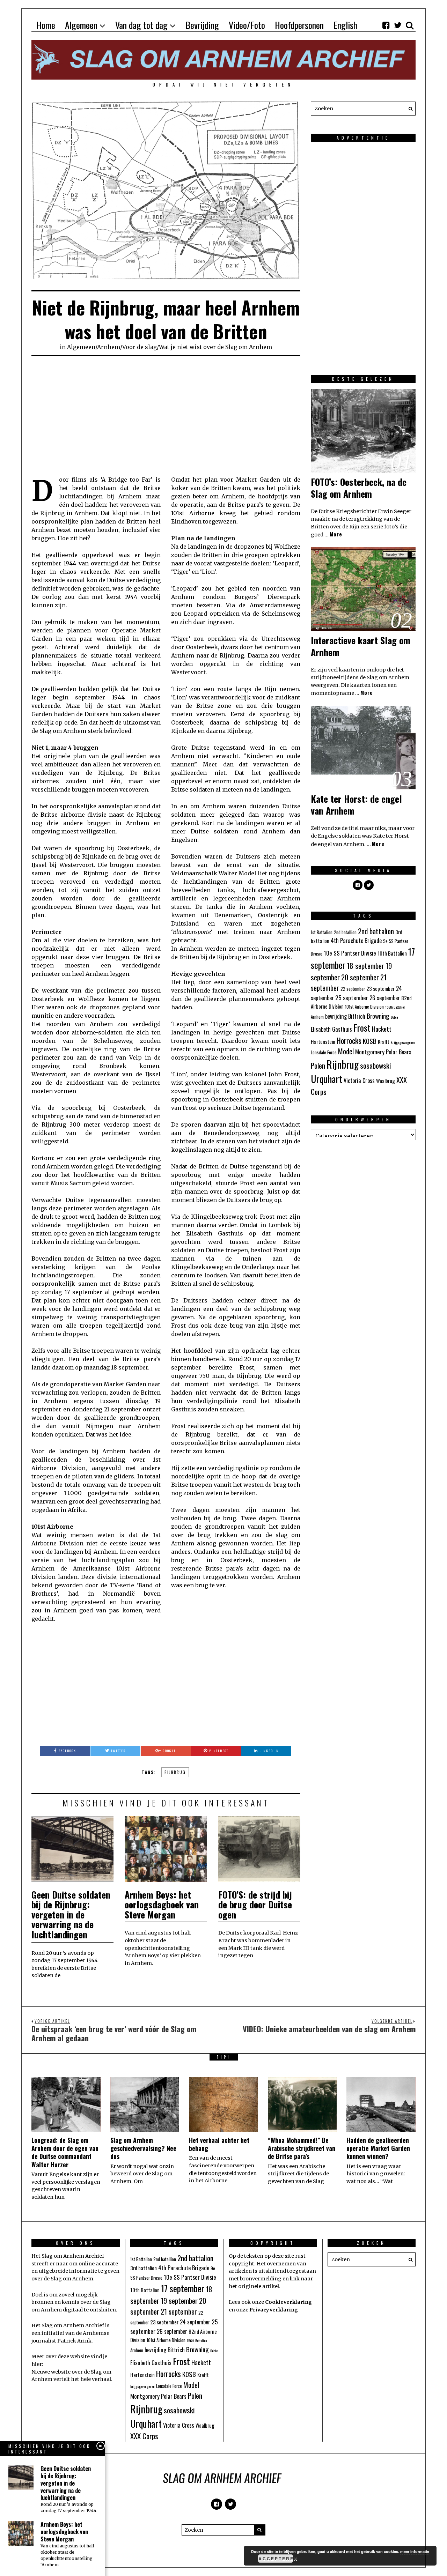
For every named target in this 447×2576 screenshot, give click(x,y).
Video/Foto (247, 25)
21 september (179, 2311)
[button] (409, 109)
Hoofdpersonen (299, 25)
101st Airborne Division (364, 1007)
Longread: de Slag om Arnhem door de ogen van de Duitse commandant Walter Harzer (65, 2152)
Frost (362, 1028)
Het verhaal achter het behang (219, 2144)
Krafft (384, 1041)
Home (46, 25)
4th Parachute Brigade (356, 941)
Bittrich (357, 1016)
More (336, 534)
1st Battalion (322, 932)
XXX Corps (144, 2436)
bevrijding (336, 1016)
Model (346, 1051)
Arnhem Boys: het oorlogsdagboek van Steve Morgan (162, 1905)
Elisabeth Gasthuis (331, 1029)
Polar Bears (399, 1052)
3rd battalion (144, 2268)
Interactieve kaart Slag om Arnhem (361, 646)
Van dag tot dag (141, 25)
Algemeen (81, 25)
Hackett (382, 1029)
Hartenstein (323, 1041)
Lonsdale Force (324, 1052)
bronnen (42, 2302)
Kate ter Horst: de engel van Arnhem (356, 805)
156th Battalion (395, 1007)
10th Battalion (392, 953)
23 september (380, 988)
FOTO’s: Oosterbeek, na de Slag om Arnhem (359, 488)
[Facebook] (386, 25)
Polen (318, 1065)
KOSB (370, 1041)
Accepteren (276, 2559)
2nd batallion (345, 932)
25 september (352, 997)
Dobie (394, 1017)
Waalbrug (386, 1081)
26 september (385, 998)
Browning (378, 1016)
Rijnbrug (175, 1772)
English (345, 25)
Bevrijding (202, 25)
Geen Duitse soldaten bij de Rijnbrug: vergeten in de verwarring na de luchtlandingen (71, 1914)
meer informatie (415, 2551)
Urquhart (327, 1079)
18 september (365, 966)
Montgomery (370, 1052)
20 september (360, 977)
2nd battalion (376, 931)
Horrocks (349, 1040)
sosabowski (376, 1065)
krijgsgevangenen (403, 1042)
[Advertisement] (166, 416)
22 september (353, 989)
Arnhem (109, 347)
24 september (195, 2322)
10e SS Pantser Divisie (350, 953)
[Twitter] (398, 25)
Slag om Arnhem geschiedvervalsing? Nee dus (143, 2148)
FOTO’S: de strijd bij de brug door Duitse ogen (255, 1905)
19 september (179, 2300)
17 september (183, 2288)
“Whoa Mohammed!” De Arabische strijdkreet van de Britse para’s (302, 2148)
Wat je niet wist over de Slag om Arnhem (215, 347)
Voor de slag (140, 347)
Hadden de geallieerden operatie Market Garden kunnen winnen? (378, 2148)
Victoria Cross (359, 1081)
